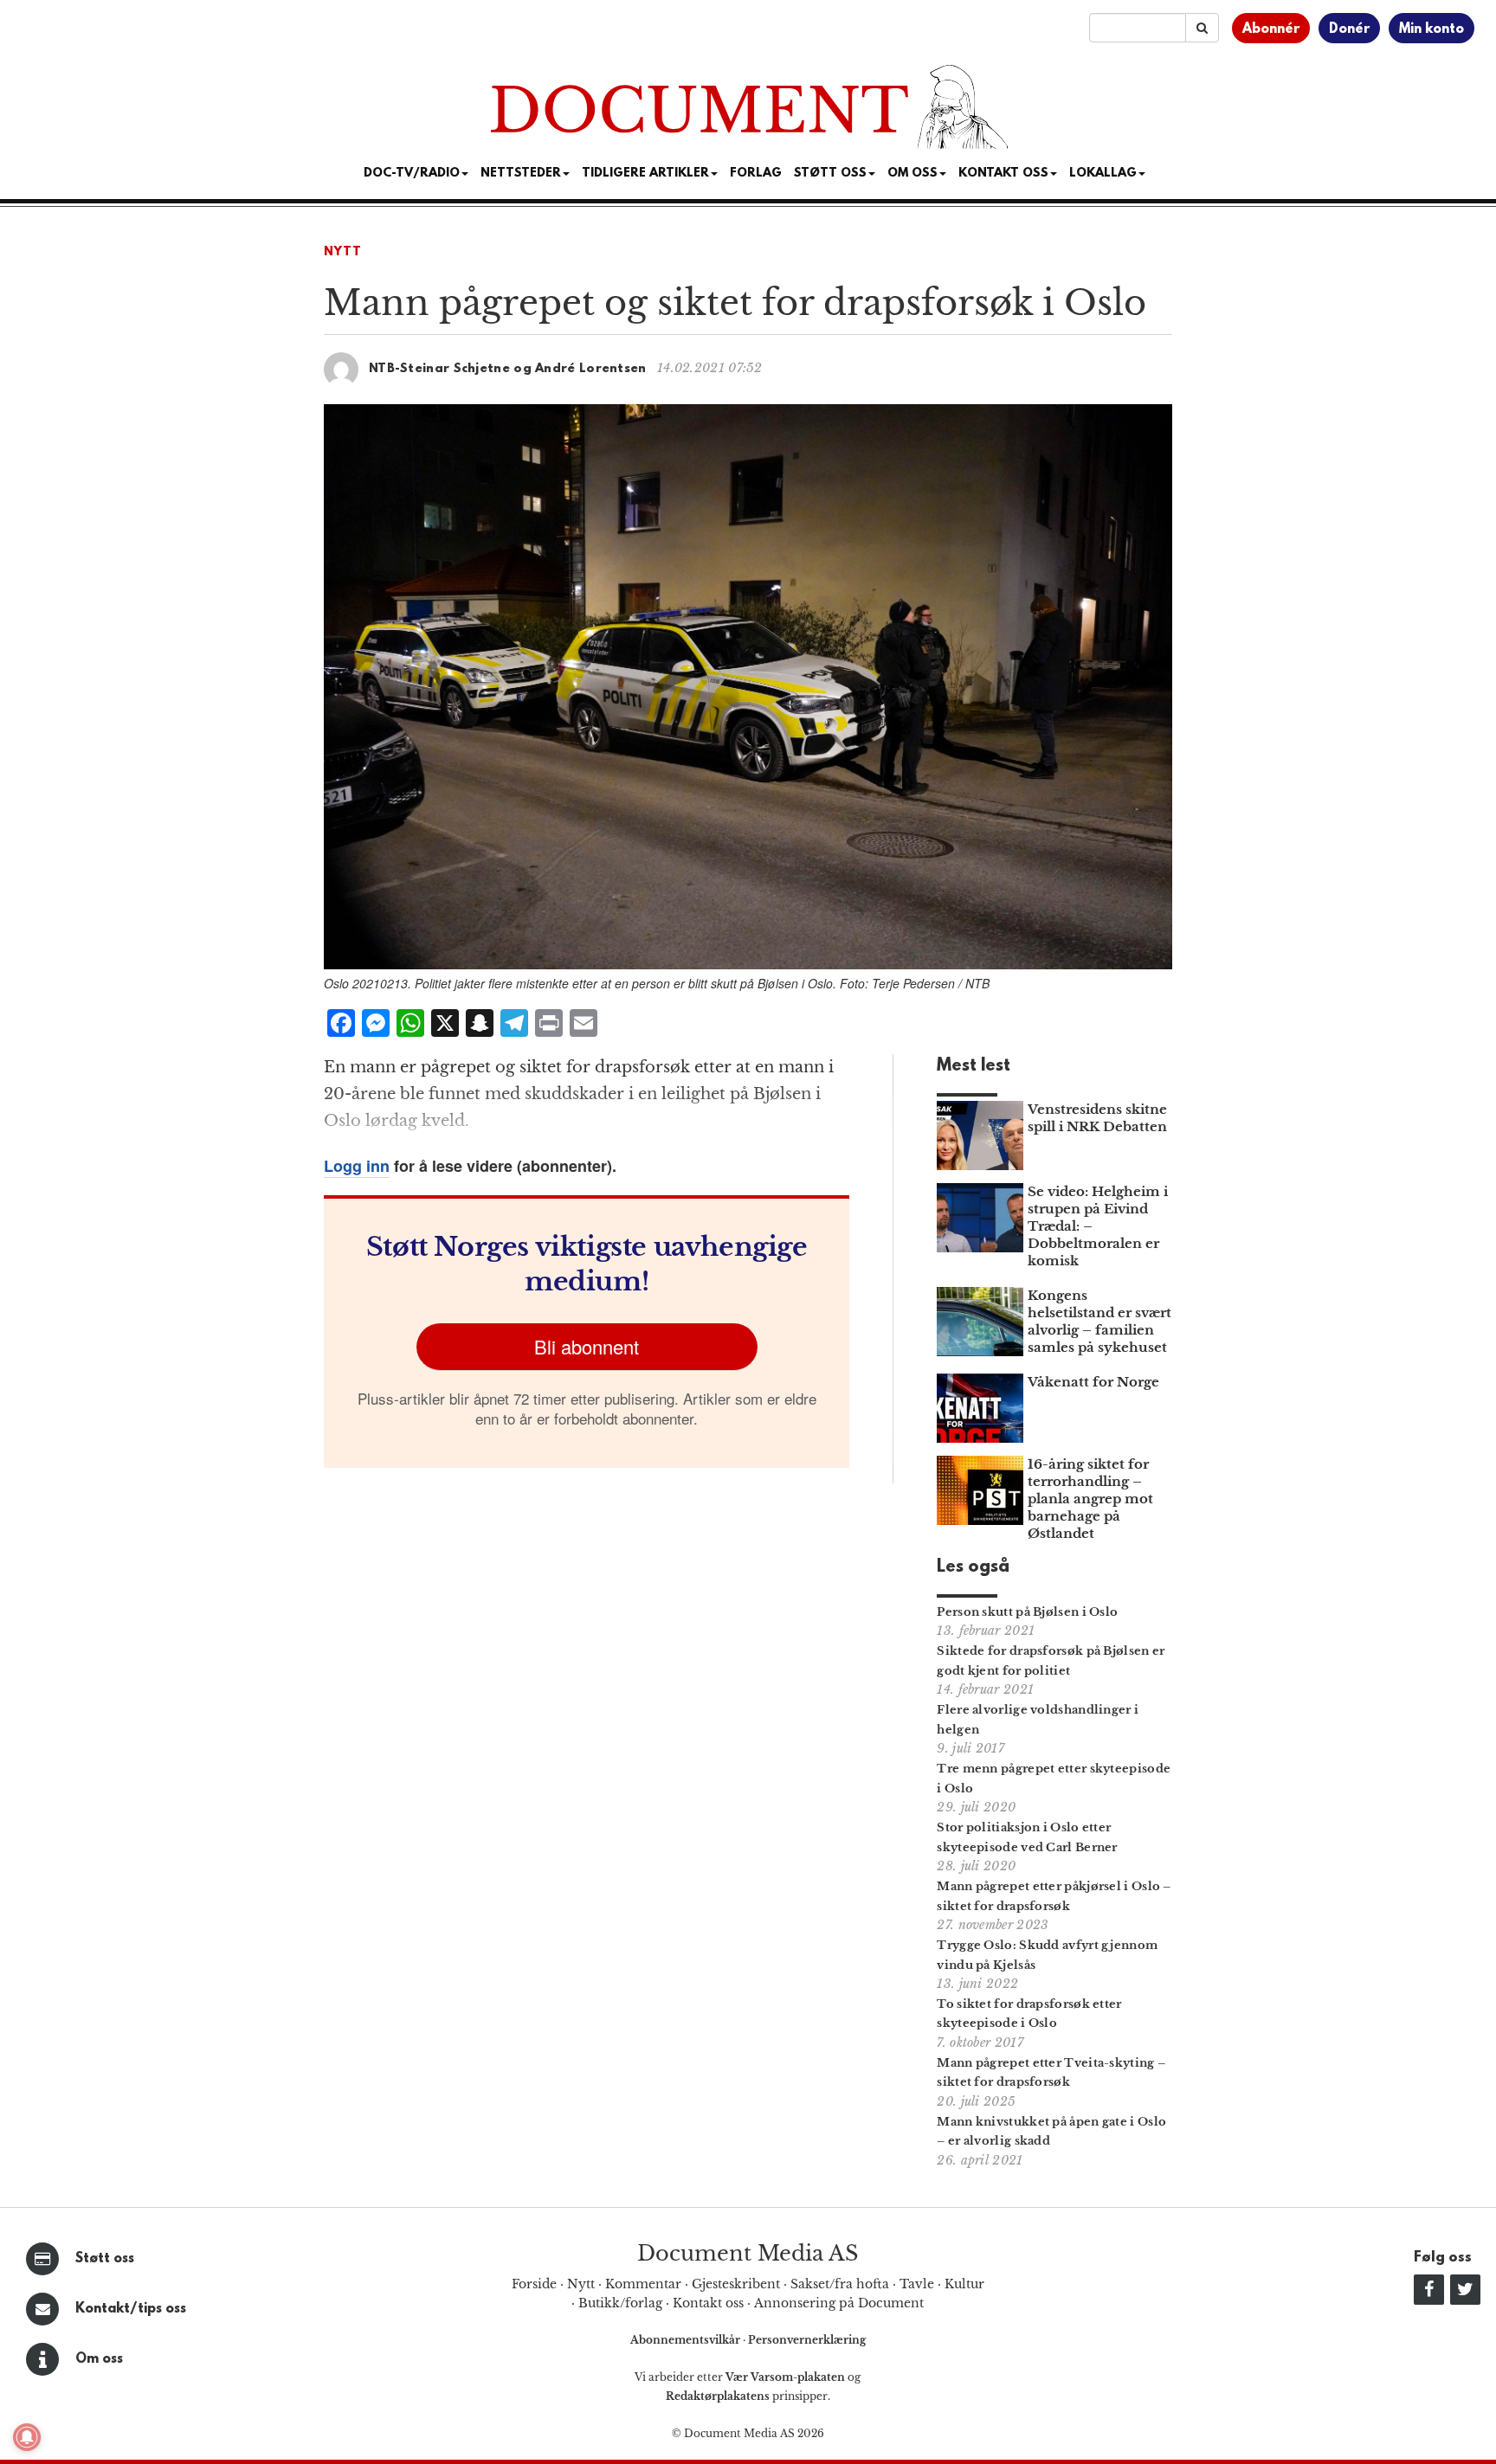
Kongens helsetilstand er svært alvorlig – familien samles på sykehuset (1099, 1321)
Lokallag (1103, 174)
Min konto (1432, 29)
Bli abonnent (587, 1346)
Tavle (917, 2284)
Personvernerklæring (807, 2340)
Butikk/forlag (620, 2303)
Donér (1349, 29)
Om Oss (912, 174)
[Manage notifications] (27, 2437)
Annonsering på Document (839, 2303)
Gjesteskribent (736, 2284)
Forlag (756, 174)
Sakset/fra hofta (840, 2284)
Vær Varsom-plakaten (785, 2377)
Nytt (343, 252)
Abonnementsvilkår (687, 2340)
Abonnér (1271, 29)
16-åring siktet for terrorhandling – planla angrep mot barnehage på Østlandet (1090, 1499)
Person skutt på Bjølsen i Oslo (1027, 1612)
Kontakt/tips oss (131, 2309)
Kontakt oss (1003, 174)
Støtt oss (105, 2259)
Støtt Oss (830, 174)
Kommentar (643, 2284)
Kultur (964, 2284)
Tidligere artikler (645, 174)
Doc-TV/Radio (412, 174)
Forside (534, 2284)
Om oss (99, 2359)
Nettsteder (521, 174)
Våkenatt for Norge (1093, 1382)
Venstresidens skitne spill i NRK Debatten (1097, 1118)
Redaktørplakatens (718, 2396)
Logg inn (357, 1166)
